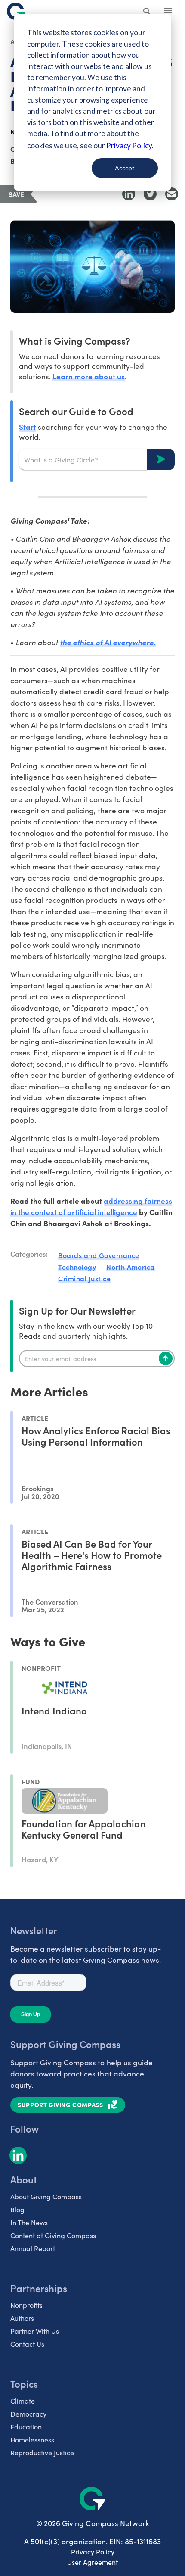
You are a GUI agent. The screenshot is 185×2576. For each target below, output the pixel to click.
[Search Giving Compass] (147, 12)
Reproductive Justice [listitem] (42, 2453)
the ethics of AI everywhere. (108, 642)
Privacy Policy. (130, 145)
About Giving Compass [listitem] (46, 2197)
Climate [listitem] (23, 2401)
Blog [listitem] (17, 2209)
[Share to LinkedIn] (129, 194)
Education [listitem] (26, 2427)
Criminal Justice (84, 1278)
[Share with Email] (172, 194)
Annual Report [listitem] (33, 2248)
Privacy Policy (93, 2552)
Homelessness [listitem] (32, 2440)
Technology (77, 1267)
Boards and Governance (99, 1255)
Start (28, 426)
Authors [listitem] (22, 2318)
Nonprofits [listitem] (26, 2305)
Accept (125, 168)
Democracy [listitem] (28, 2414)
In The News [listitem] (29, 2222)
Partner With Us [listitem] (35, 2331)
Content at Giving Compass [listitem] (53, 2235)
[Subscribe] (166, 1358)
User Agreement (92, 2562)
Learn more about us (88, 376)
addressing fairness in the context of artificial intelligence (91, 1206)
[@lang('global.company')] (16, 11)
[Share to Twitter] (150, 194)
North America (131, 1267)
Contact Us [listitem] (27, 2344)
